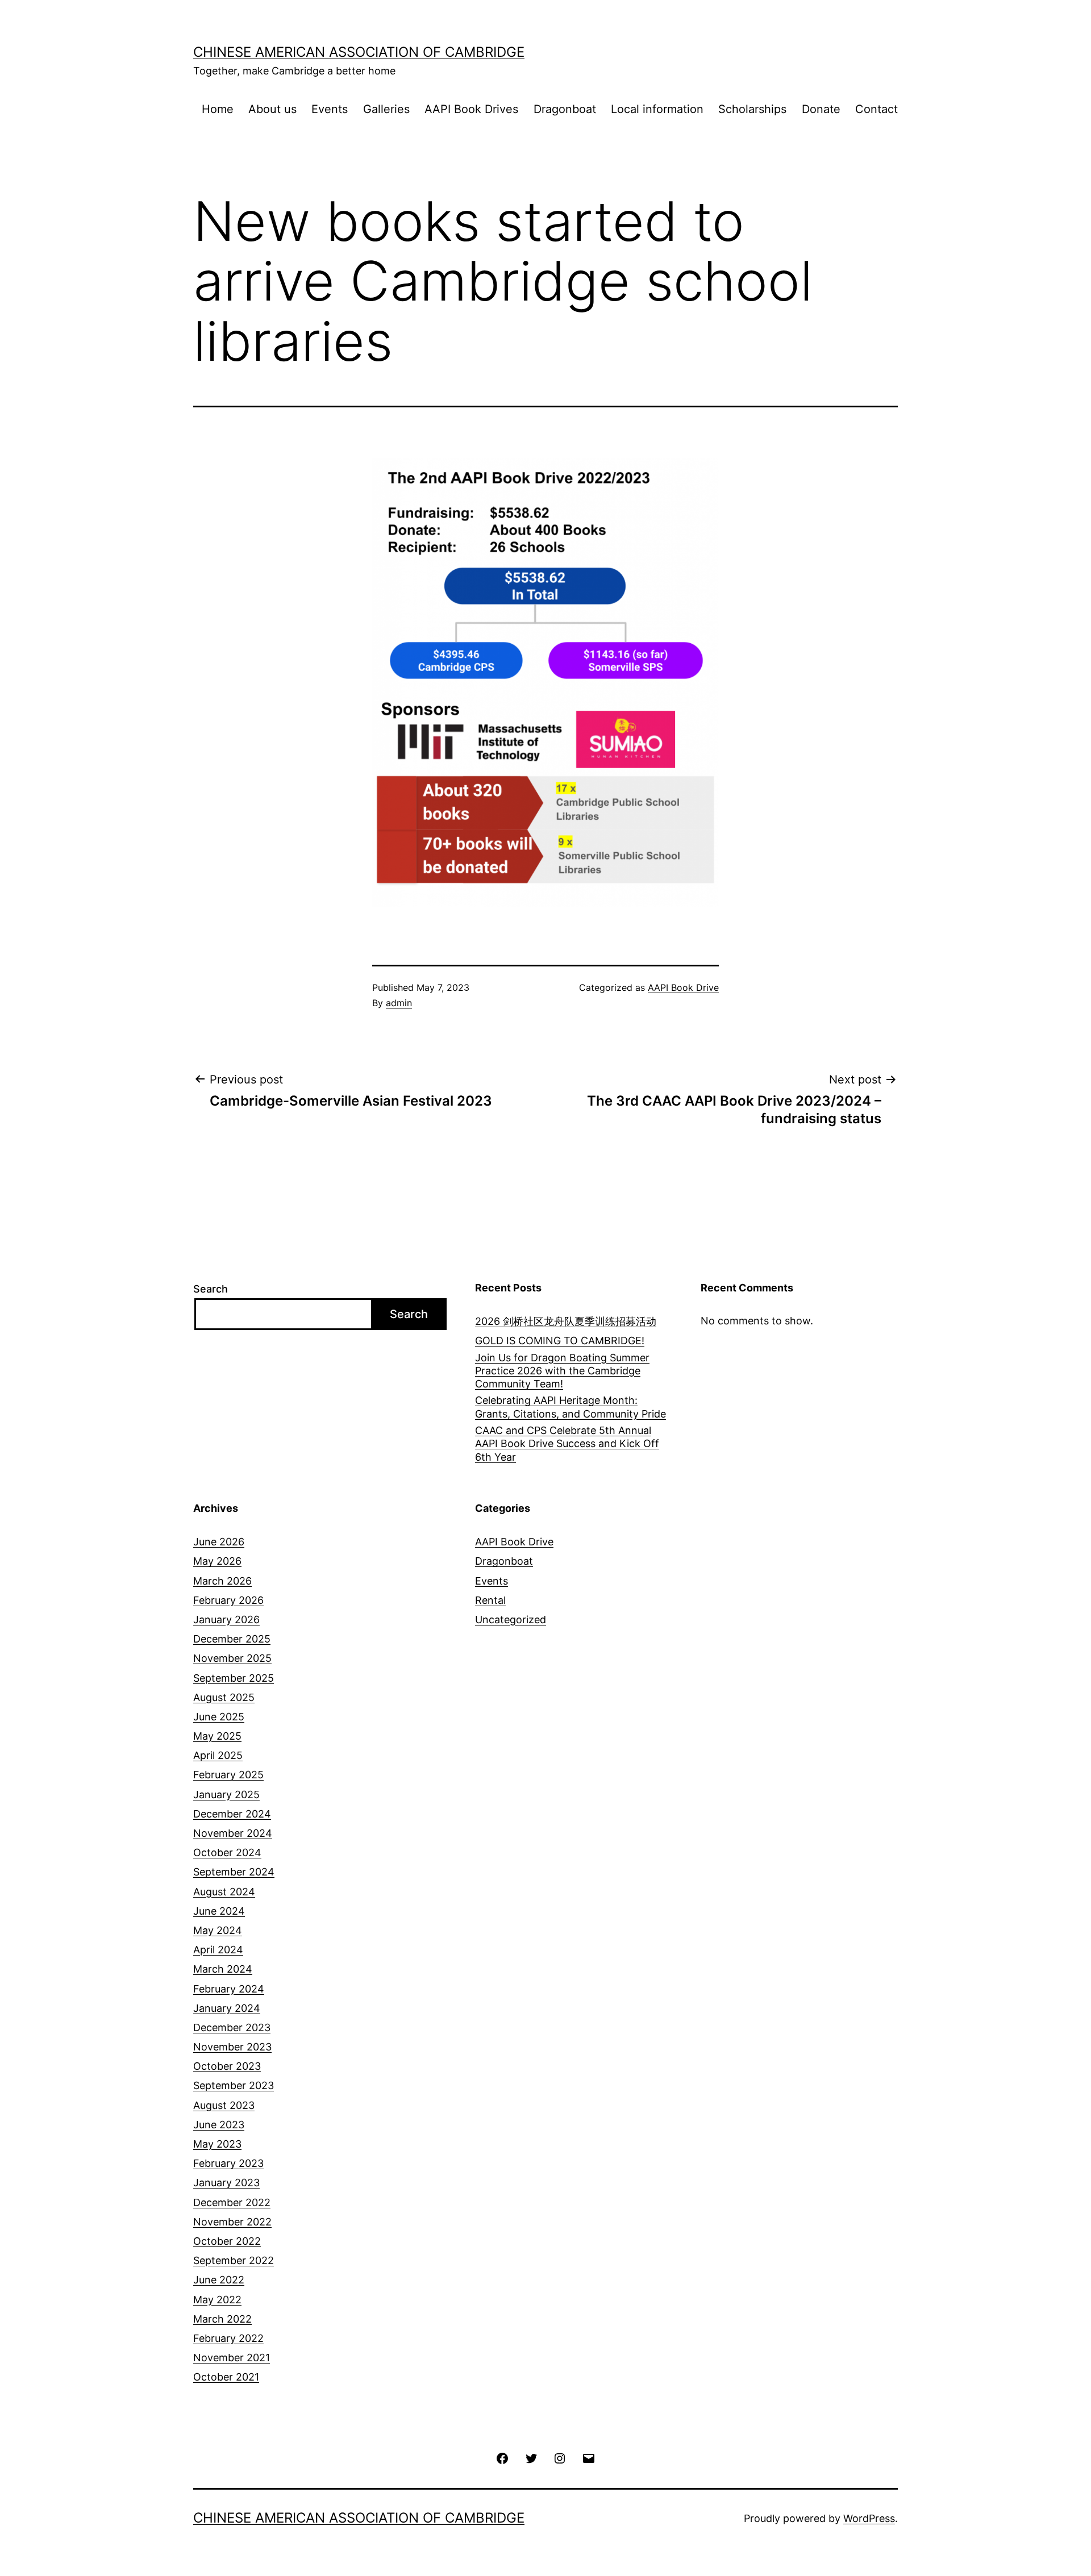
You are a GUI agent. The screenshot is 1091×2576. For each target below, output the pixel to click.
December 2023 (232, 2027)
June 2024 (219, 1911)
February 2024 (229, 1989)
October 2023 (227, 2066)
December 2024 (232, 1814)
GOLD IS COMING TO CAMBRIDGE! (560, 1341)
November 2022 (232, 2222)
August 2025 (224, 1697)
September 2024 (234, 1872)
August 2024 (224, 1892)
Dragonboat (565, 109)
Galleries (386, 109)
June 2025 (219, 1717)
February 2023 (228, 2163)
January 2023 (226, 2183)
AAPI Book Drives (471, 109)
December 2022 (232, 2202)
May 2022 (217, 2300)
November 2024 (233, 1833)
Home (218, 109)
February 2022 (228, 2338)
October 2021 (226, 2377)
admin (399, 1003)
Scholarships (752, 109)
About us (272, 109)
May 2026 (217, 1561)
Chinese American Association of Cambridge (359, 52)
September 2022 (234, 2260)
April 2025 (218, 1755)
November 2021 (232, 2358)
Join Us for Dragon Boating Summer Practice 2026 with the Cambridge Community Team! (562, 1371)
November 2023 (232, 2047)
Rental (490, 1600)
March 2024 (223, 1969)
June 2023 (219, 2125)
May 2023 (217, 2144)
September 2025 (234, 1678)
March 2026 (222, 1581)
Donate (821, 109)
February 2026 (228, 1600)
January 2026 (226, 1620)
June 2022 (219, 2280)
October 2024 (227, 1852)
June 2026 (219, 1542)
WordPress (869, 2518)
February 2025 (228, 1775)
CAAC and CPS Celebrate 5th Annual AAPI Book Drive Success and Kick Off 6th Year (567, 1444)
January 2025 (226, 1795)
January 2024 (227, 2008)
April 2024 (218, 1950)
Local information (657, 109)
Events (330, 109)
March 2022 (222, 2319)
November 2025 (232, 1658)
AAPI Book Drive (683, 987)
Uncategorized (511, 1620)
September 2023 (234, 2085)
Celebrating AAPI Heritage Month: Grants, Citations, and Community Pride (571, 1407)
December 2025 (232, 1639)
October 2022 (227, 2241)
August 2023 (224, 2105)
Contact (876, 109)
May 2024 (218, 1930)
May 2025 (217, 1736)
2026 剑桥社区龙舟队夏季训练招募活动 (566, 1321)
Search (211, 1289)
